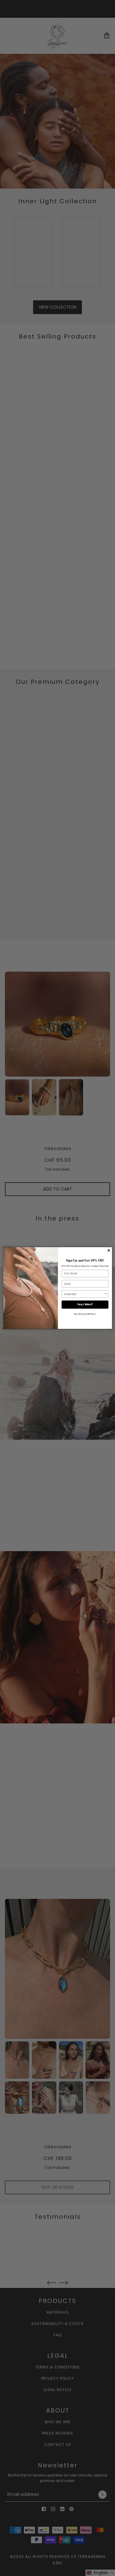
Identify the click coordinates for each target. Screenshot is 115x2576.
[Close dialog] (109, 1251)
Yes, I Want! (85, 1305)
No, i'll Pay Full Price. (85, 1314)
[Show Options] (106, 1294)
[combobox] (84, 1294)
